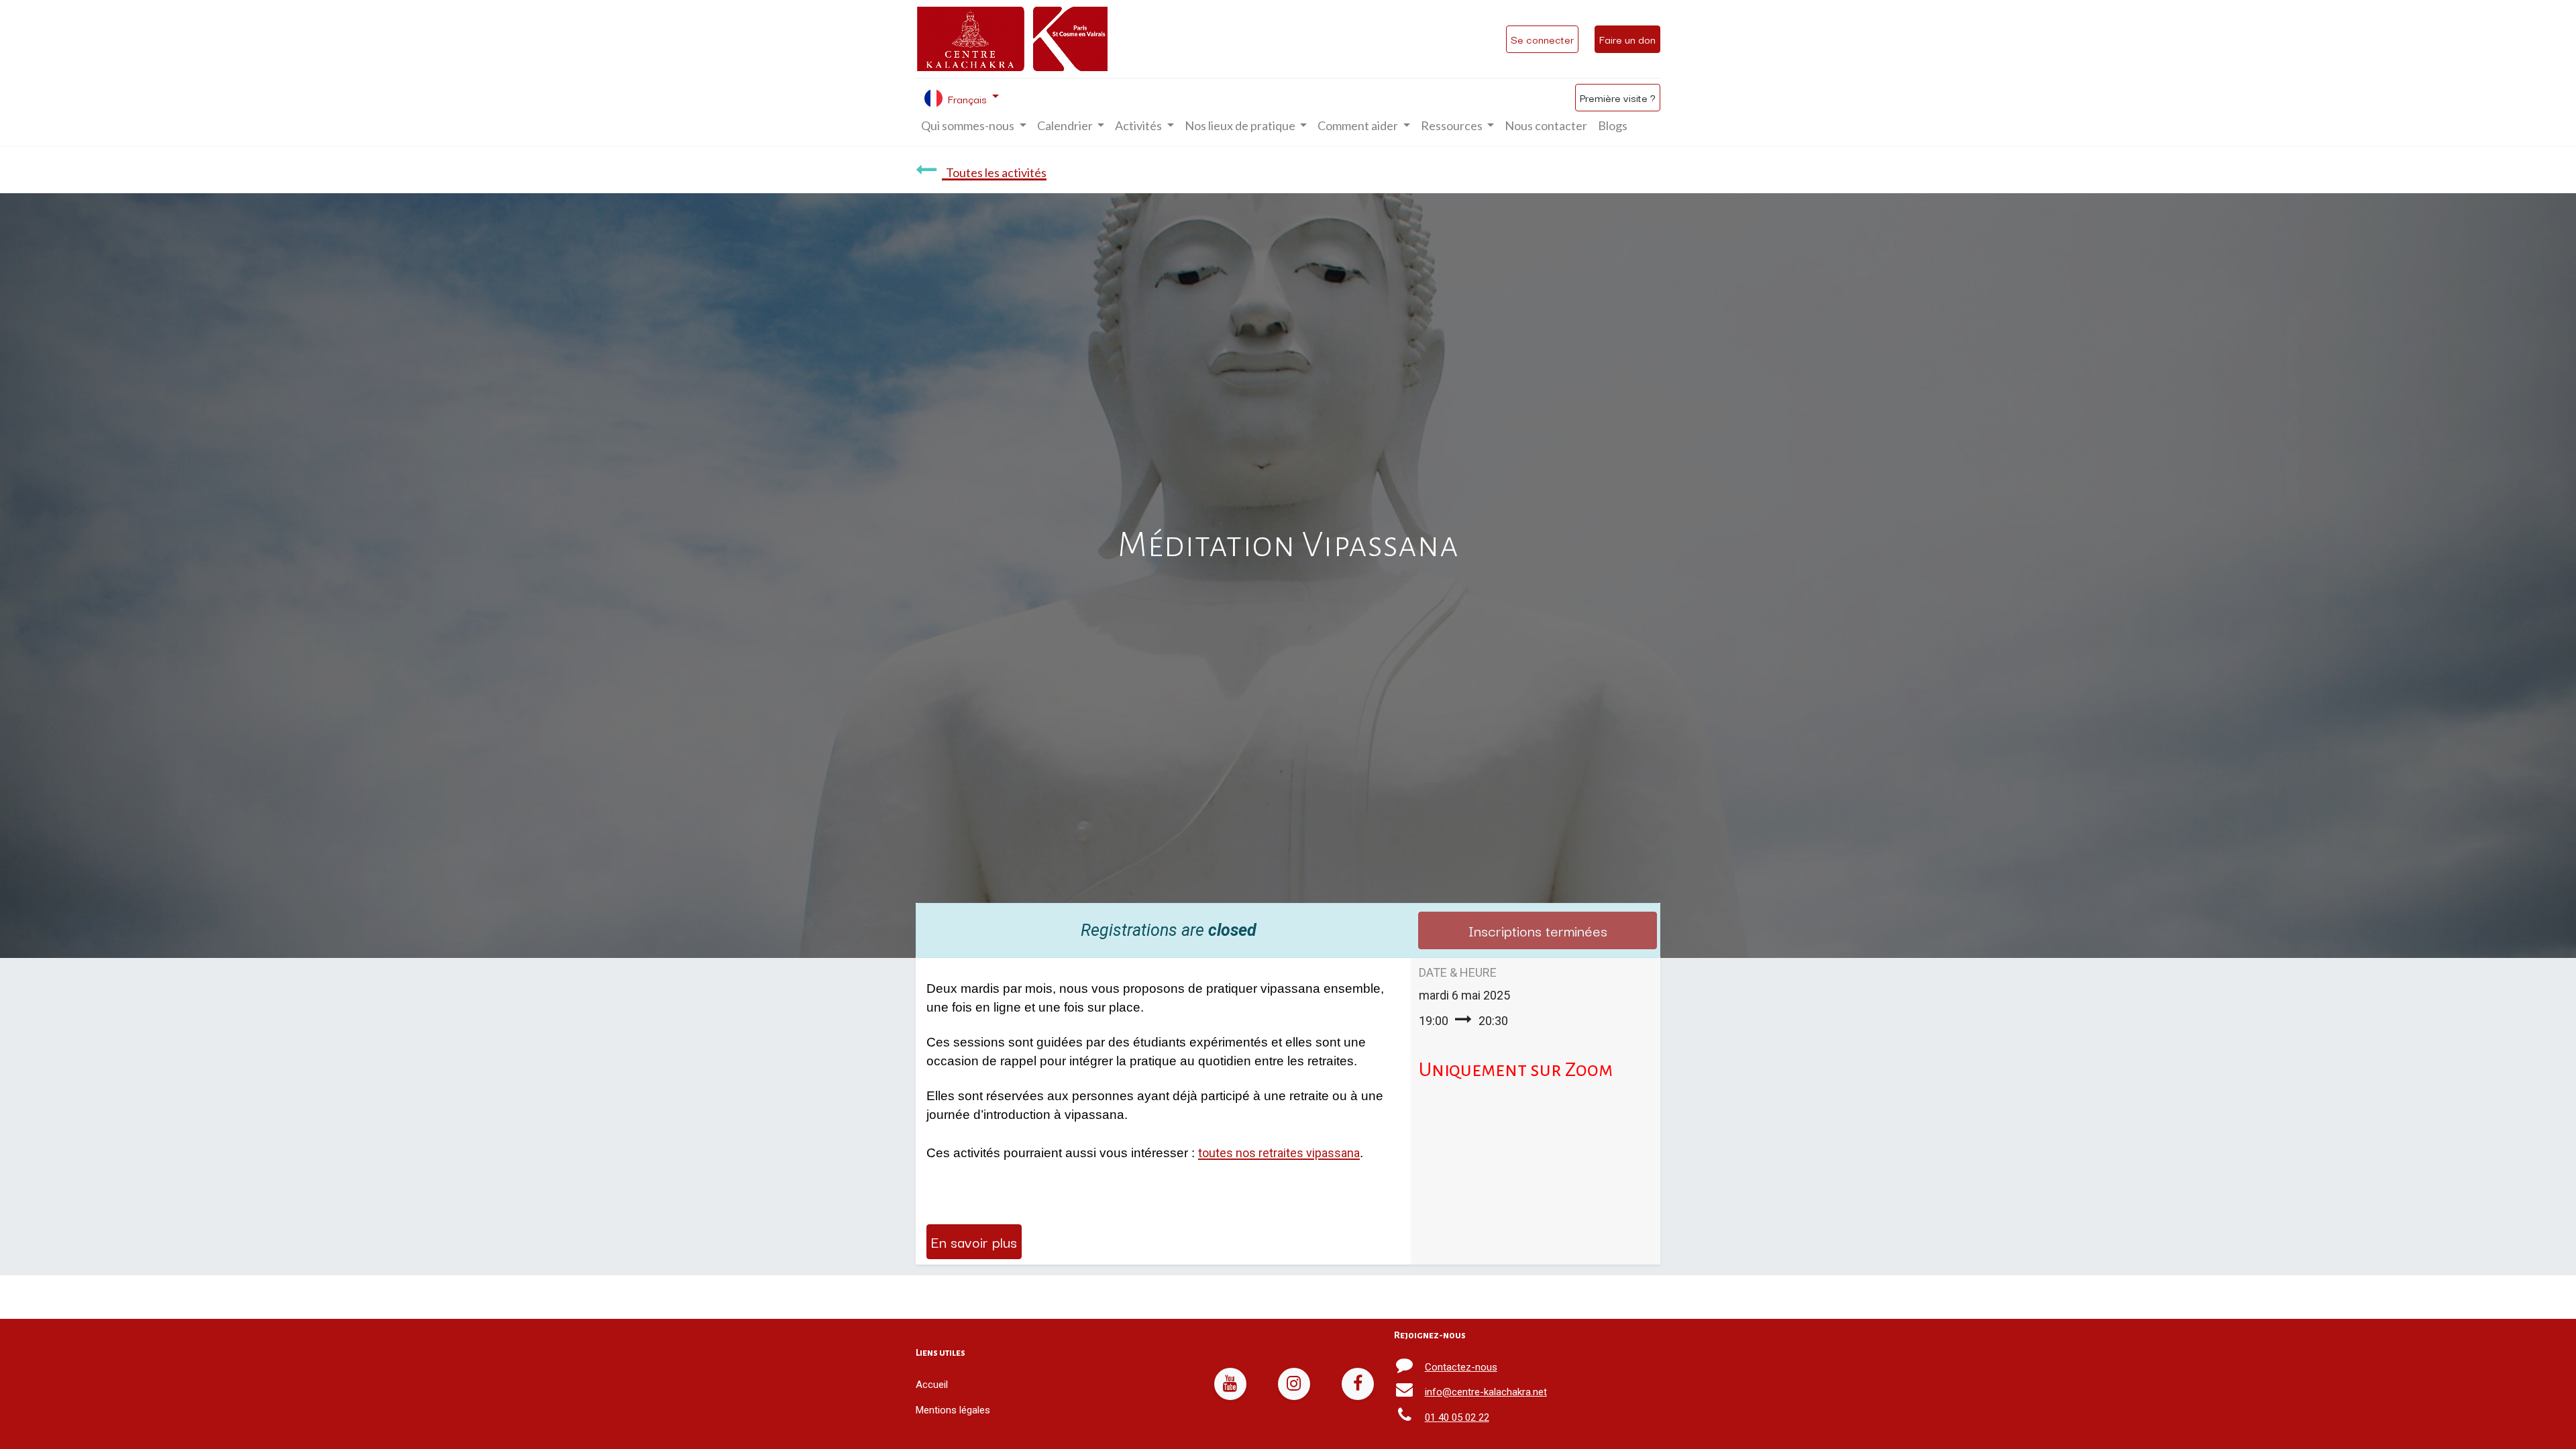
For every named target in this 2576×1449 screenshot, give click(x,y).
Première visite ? (1618, 97)
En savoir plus (974, 1241)
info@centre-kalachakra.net (1486, 1392)
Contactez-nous (1461, 1367)
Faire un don (1627, 39)
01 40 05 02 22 (1457, 1417)
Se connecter (1542, 39)
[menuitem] (1546, 126)
